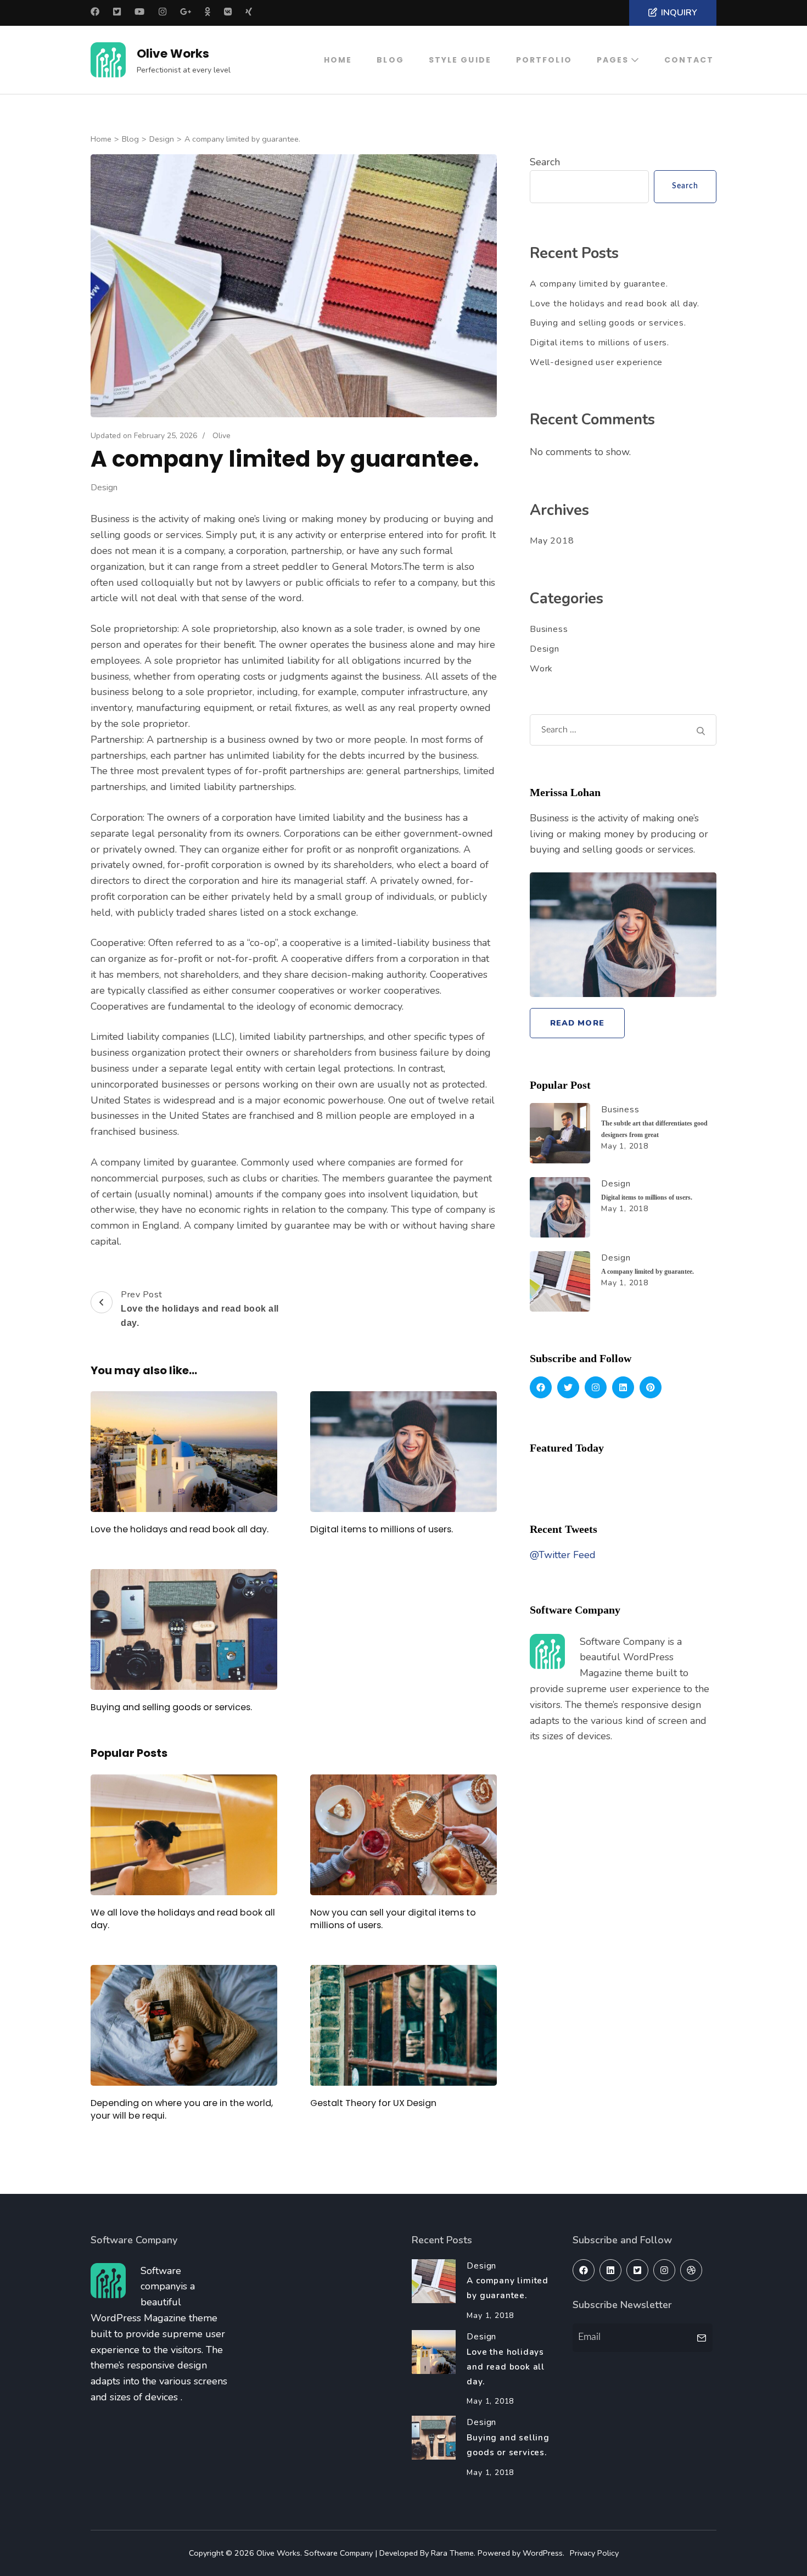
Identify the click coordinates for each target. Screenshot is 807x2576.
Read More (577, 1023)
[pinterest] (651, 1387)
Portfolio (544, 60)
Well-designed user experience (596, 362)
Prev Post (200, 1308)
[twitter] (568, 1387)
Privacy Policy (594, 2553)
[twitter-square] (637, 2270)
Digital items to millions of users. (382, 1529)
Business (549, 629)
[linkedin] (623, 1387)
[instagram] (596, 1387)
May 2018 (552, 541)
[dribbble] (691, 2270)
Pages (613, 60)
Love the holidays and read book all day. (180, 1529)
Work (541, 669)
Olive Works (173, 54)
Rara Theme (452, 2553)
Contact (689, 60)
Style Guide (460, 60)
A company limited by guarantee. (599, 284)
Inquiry (679, 13)
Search (545, 162)
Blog (390, 60)
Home (338, 60)
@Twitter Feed (563, 1555)
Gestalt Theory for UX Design (373, 2103)
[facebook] (541, 1387)
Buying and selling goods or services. (171, 1707)
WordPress (543, 2553)
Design (104, 488)
